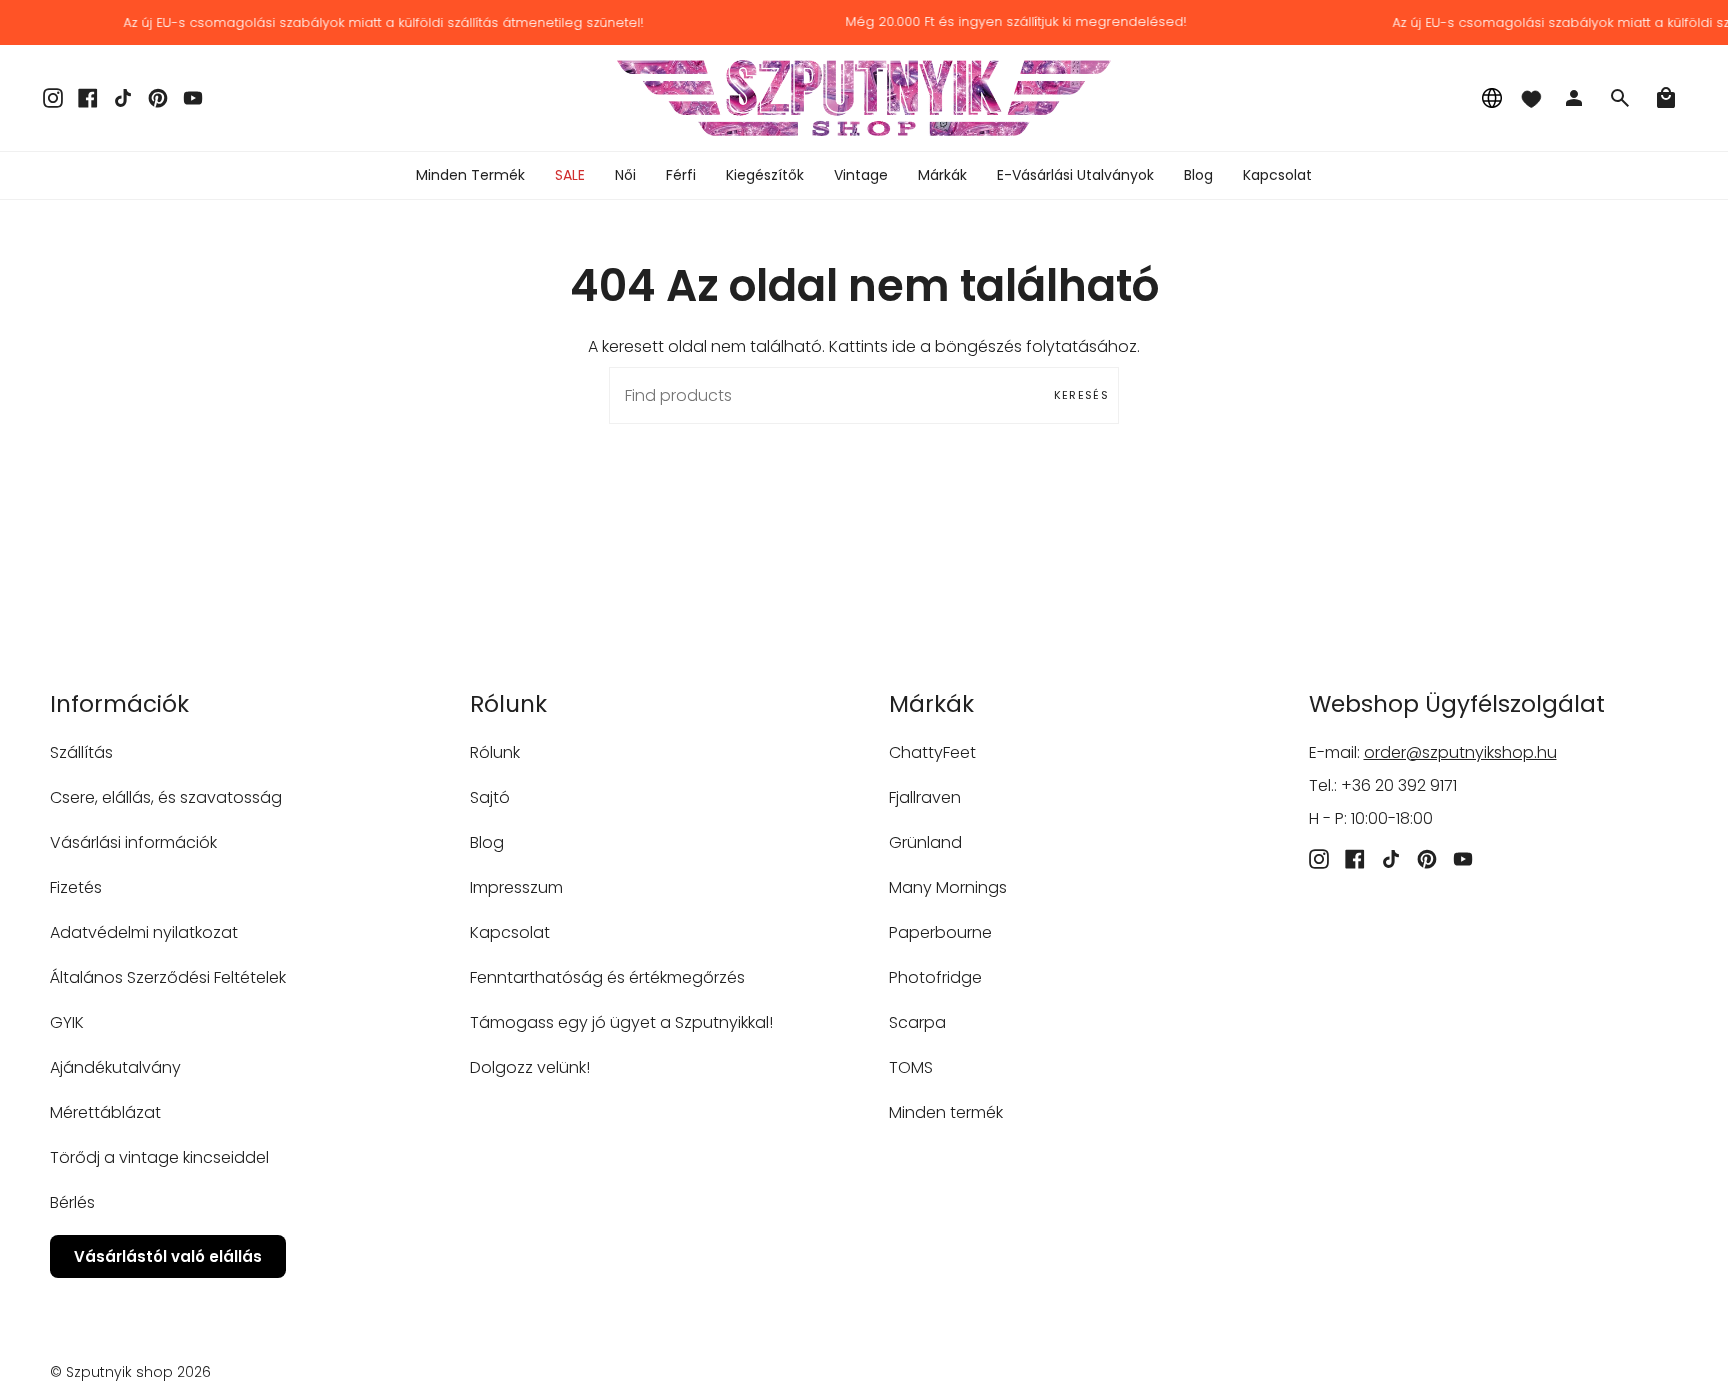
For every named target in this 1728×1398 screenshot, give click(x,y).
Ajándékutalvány (115, 1067)
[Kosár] (1666, 98)
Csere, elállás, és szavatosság (166, 797)
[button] (625, 175)
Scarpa (917, 1022)
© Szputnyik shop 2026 (130, 1372)
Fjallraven (925, 797)
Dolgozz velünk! (530, 1067)
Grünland (925, 842)
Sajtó (490, 797)
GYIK (67, 1022)
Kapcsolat (510, 932)
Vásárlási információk (133, 842)
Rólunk (495, 752)
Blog (487, 842)
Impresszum (516, 887)
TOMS (911, 1067)
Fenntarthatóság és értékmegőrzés (607, 977)
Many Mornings (948, 887)
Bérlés (72, 1202)
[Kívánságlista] (1531, 98)
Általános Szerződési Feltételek (168, 977)
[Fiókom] (1574, 98)
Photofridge (935, 977)
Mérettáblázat (105, 1112)
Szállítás (81, 752)
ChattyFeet (932, 752)
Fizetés (76, 887)
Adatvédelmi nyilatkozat (144, 932)
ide (904, 346)
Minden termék (946, 1112)
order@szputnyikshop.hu (1460, 752)
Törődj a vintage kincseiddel (159, 1157)
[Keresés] (1620, 98)
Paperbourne (940, 932)
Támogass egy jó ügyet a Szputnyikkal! (621, 1022)
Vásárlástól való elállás (168, 1256)
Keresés (1081, 395)
